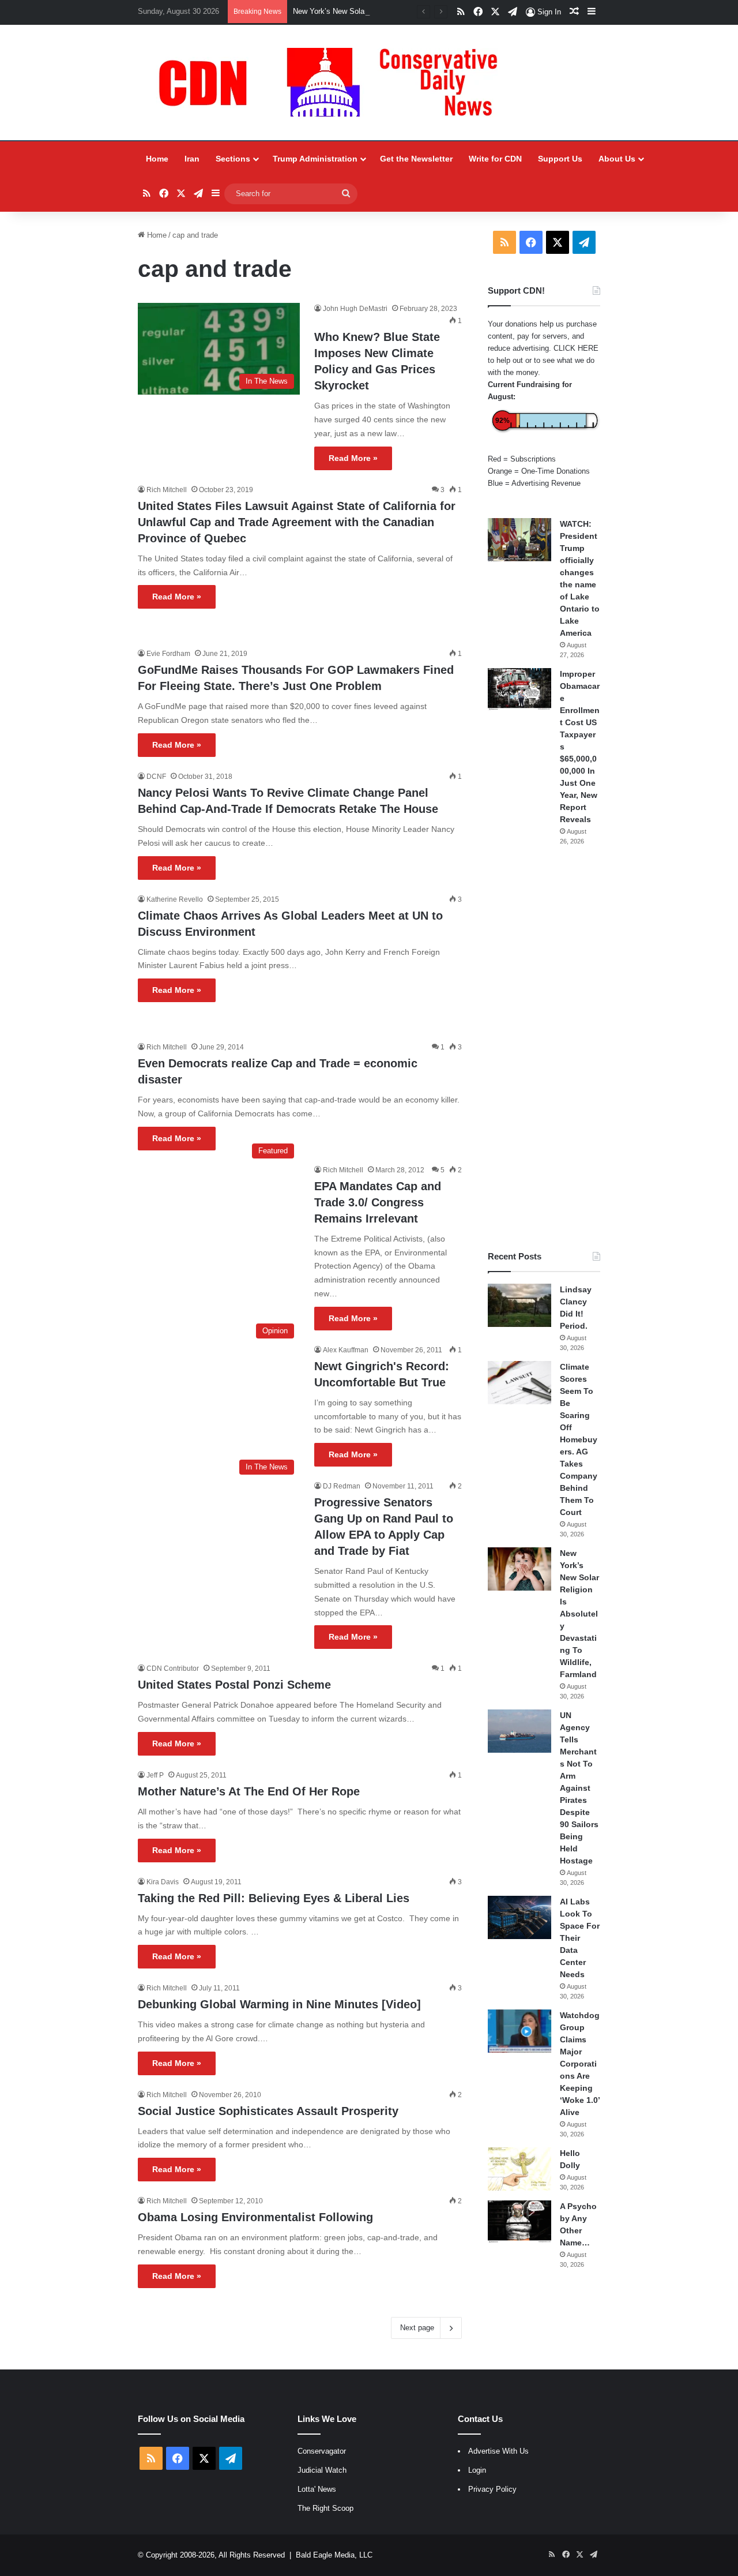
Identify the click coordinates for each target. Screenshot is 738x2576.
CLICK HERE (576, 348)
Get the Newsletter (416, 159)
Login (477, 2470)
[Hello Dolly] (519, 2169)
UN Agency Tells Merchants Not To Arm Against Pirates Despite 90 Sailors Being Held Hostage (579, 1788)
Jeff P (155, 1775)
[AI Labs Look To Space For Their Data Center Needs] (519, 1917)
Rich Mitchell (167, 490)
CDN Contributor (173, 1668)
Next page (417, 2328)
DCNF (156, 777)
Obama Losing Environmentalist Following (255, 2217)
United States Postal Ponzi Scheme (234, 1685)
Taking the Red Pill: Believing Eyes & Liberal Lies (274, 1898)
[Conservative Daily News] (334, 83)
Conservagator (322, 2451)
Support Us (560, 159)
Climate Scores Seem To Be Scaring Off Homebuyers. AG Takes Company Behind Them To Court (579, 1439)
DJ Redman (342, 1486)
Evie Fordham (168, 654)
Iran (192, 159)
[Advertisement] (544, 1048)
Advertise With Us (498, 2451)
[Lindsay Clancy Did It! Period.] (519, 1305)
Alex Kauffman (346, 1350)
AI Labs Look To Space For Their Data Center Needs (580, 1938)
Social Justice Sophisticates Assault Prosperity (268, 2111)
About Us (617, 159)
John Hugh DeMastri (355, 309)
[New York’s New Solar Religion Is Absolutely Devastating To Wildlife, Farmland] (519, 1569)
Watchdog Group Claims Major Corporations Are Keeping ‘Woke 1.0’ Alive (580, 2064)
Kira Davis (163, 1882)
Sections (233, 159)
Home (157, 159)
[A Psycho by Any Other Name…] (519, 2222)
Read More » (353, 458)
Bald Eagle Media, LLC (334, 2555)
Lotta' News (317, 2489)
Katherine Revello (175, 899)
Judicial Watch (322, 2470)
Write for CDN (495, 159)
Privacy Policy (492, 2489)
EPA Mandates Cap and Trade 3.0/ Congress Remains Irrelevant (378, 1202)
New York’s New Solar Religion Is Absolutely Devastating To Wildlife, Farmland (579, 1614)
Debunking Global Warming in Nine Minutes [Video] (279, 2004)
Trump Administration (315, 159)
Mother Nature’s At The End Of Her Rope (249, 1791)
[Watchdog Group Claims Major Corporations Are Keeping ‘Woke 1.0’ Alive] (519, 2031)
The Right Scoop (325, 2508)
